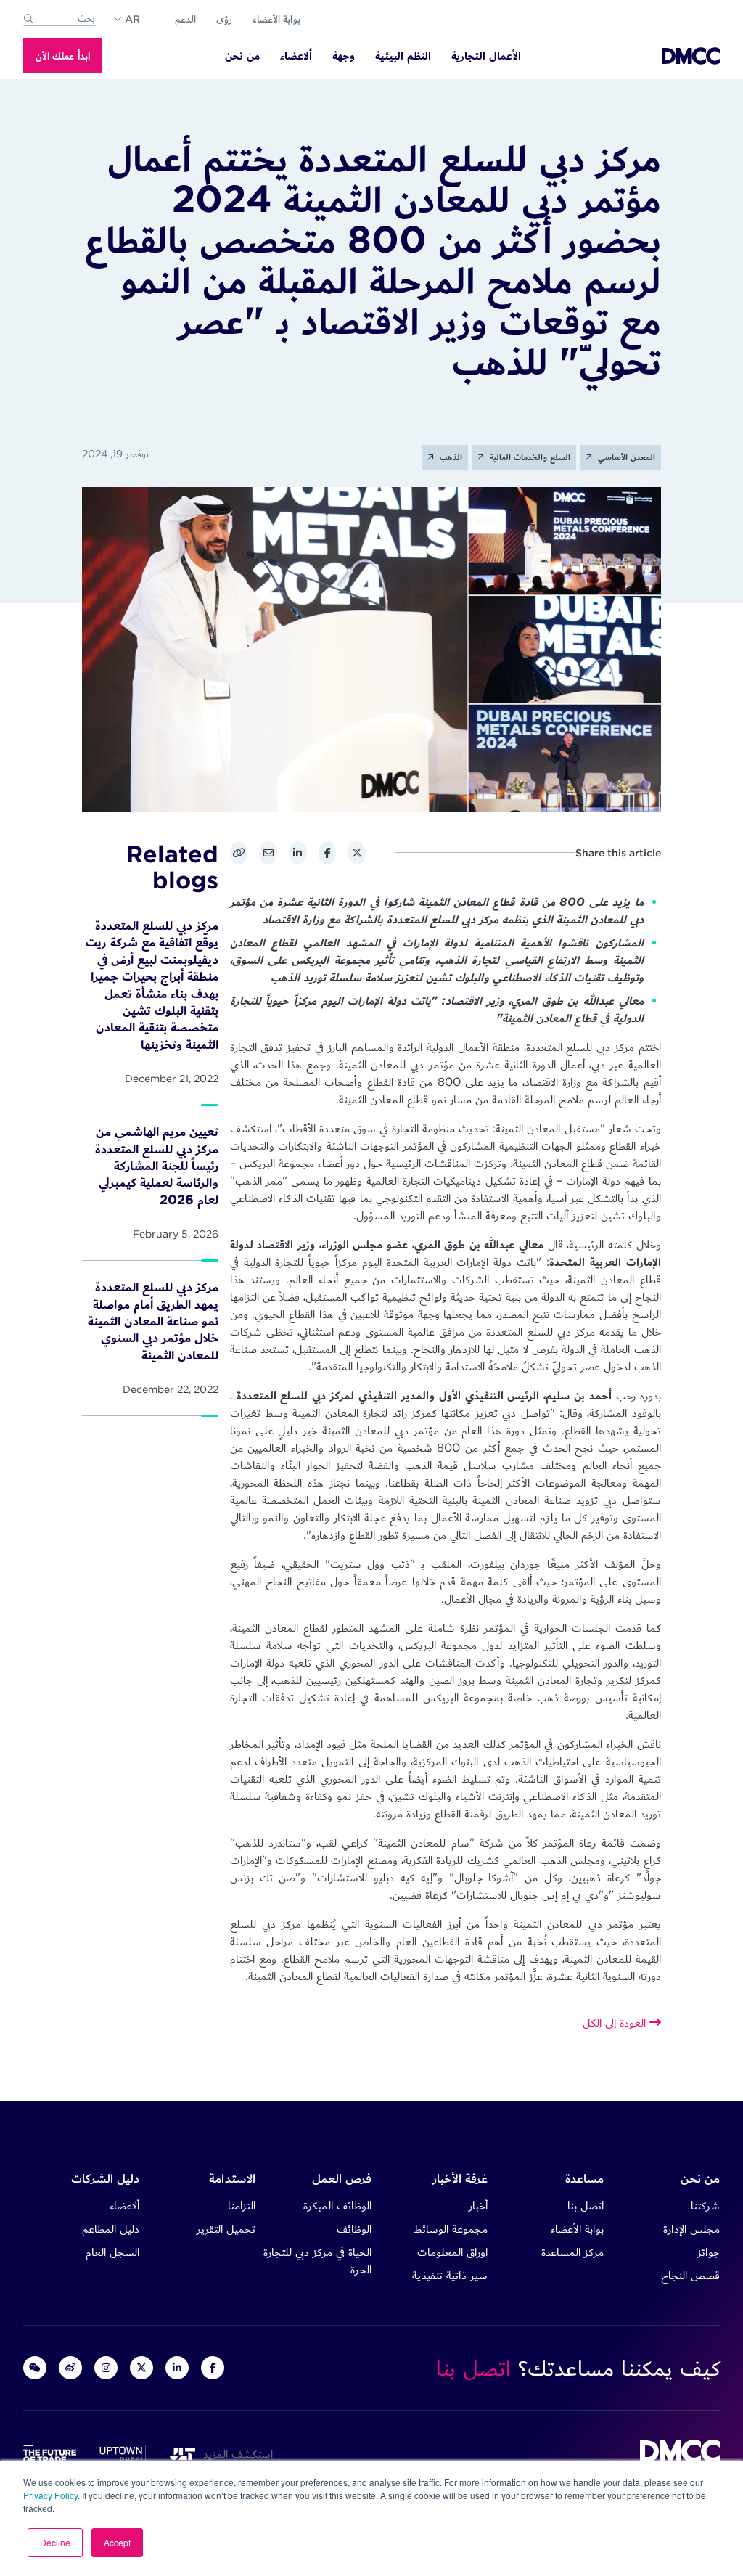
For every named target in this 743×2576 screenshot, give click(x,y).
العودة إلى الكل (616, 2023)
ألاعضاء (124, 2205)
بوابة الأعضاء (276, 19)
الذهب (450, 457)
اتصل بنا (586, 2205)
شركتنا (705, 2205)
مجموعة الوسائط (451, 2229)
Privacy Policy (50, 2495)
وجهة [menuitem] (344, 56)
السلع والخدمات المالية (529, 457)
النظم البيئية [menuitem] (403, 56)
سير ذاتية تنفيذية (450, 2275)
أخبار (478, 2205)
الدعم (185, 19)
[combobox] (59, 19)
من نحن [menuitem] (242, 56)
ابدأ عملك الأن (63, 56)
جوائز (709, 2252)
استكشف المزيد (234, 2454)
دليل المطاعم (111, 2229)
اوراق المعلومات (452, 2252)
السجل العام (112, 2252)
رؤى (224, 19)
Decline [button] (55, 2542)
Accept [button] (117, 2542)
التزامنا (242, 2205)
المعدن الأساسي (625, 457)
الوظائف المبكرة (337, 2205)
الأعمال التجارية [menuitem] (486, 56)
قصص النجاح (690, 2275)
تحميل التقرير (226, 2229)
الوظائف (354, 2229)
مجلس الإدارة (691, 2229)
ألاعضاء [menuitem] (296, 56)
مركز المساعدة (572, 2252)
